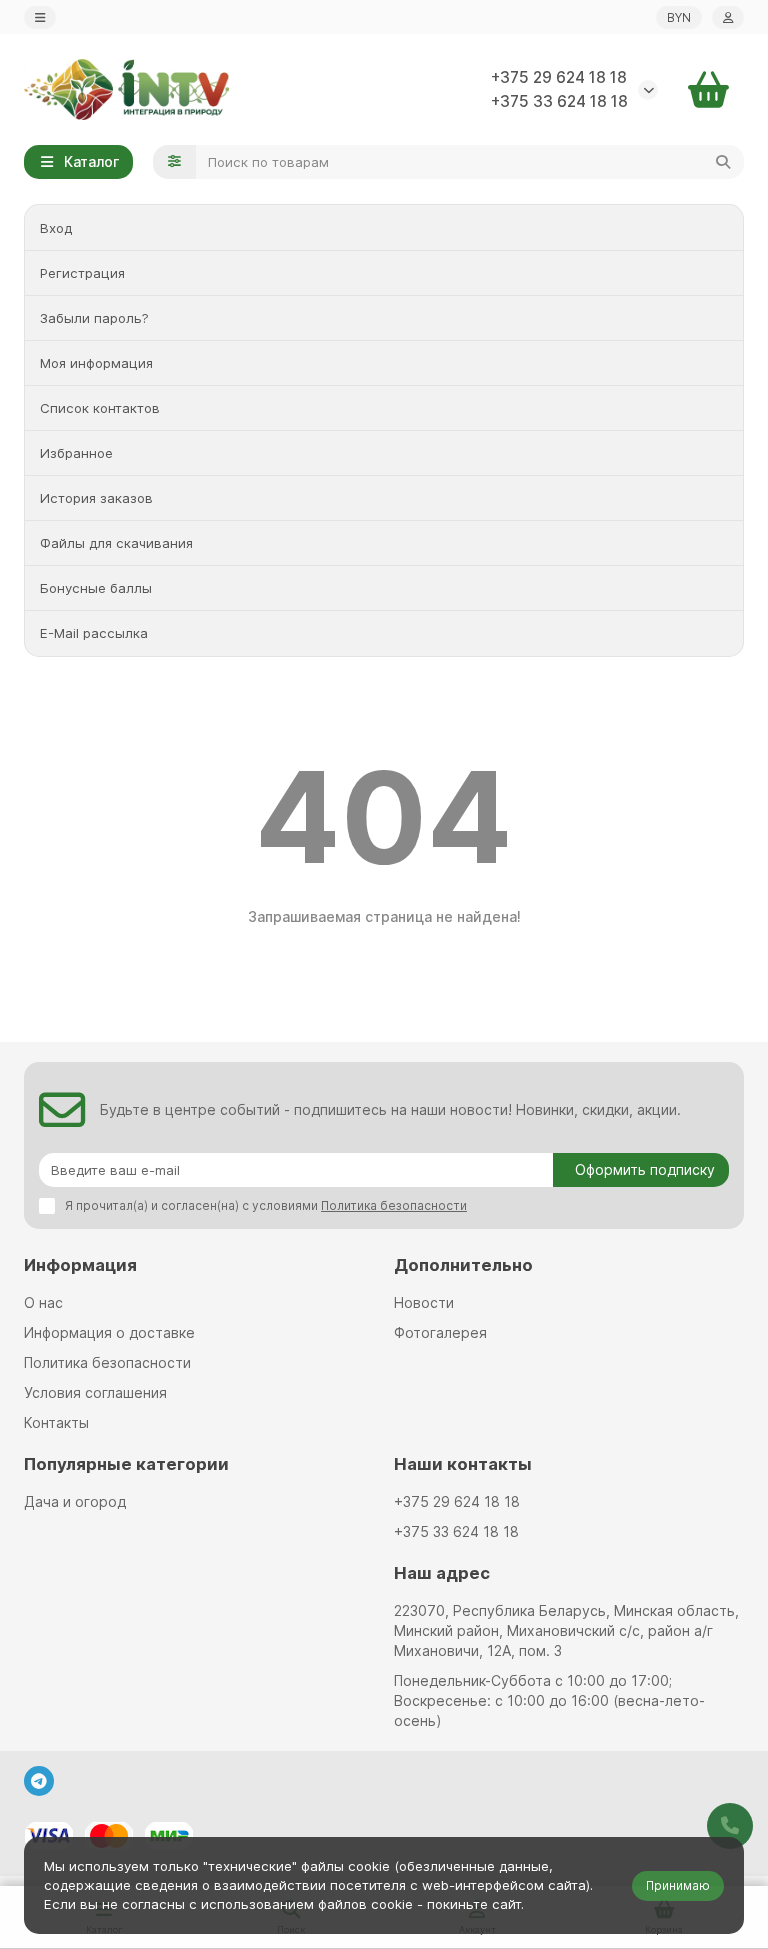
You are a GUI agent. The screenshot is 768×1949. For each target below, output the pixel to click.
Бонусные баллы (96, 588)
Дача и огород (75, 1501)
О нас (43, 1302)
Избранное (76, 453)
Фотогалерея (440, 1332)
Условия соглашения (95, 1392)
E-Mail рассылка (94, 633)
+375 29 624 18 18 (559, 77)
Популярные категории (126, 1464)
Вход (56, 228)
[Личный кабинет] (728, 17)
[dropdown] (40, 17)
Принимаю (678, 1885)
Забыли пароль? (94, 318)
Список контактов (100, 408)
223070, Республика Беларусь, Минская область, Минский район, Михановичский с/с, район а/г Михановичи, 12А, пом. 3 (566, 1630)
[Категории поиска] (174, 162)
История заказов (96, 498)
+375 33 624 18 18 (559, 101)
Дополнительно (463, 1265)
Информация (80, 1265)
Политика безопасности (107, 1362)
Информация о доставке (109, 1332)
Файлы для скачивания (116, 543)
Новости (424, 1302)
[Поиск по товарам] (723, 162)
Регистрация (82, 273)
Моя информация (96, 363)
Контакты (56, 1422)
